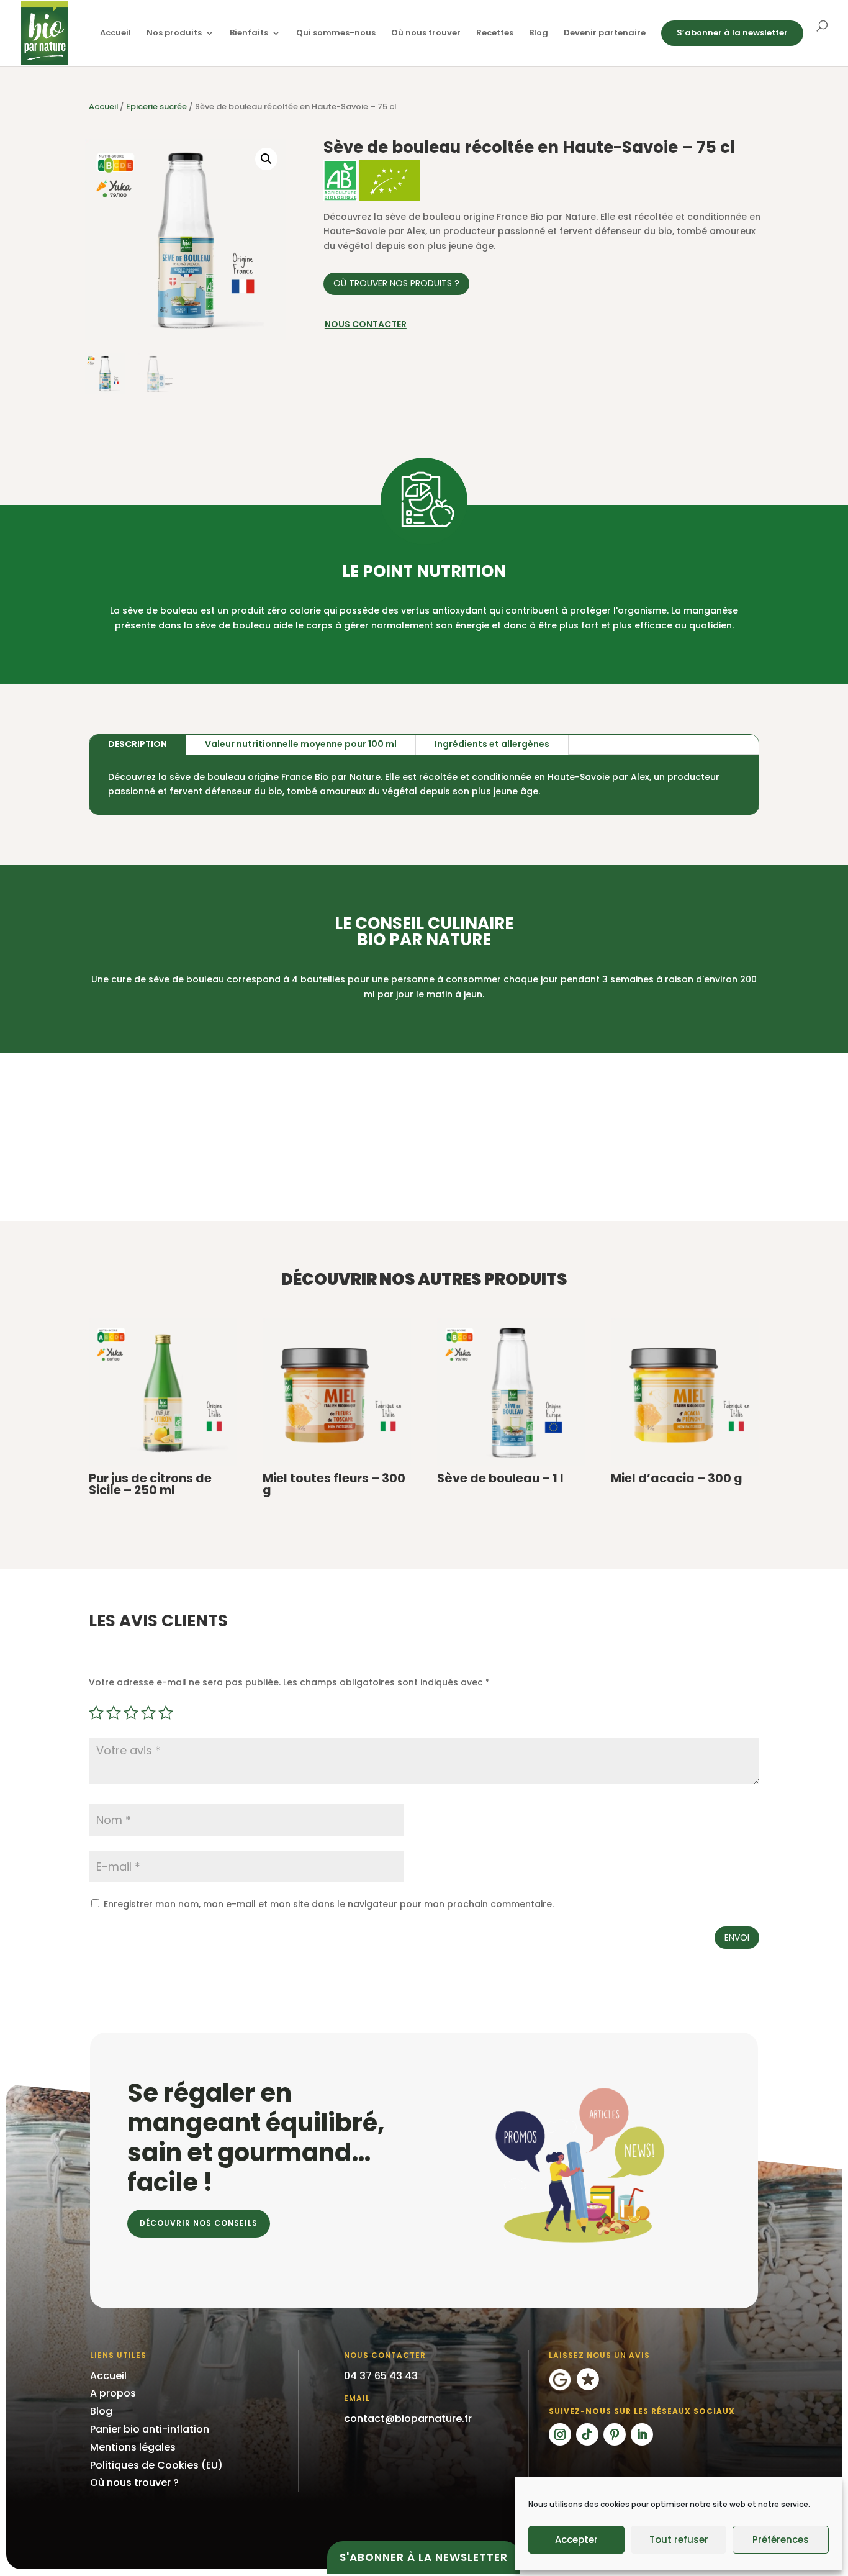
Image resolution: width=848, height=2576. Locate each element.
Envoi (737, 1938)
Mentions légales (133, 2447)
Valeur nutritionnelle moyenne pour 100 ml (301, 744)
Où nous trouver (426, 34)
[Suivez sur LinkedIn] (642, 2434)
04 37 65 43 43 (381, 2376)
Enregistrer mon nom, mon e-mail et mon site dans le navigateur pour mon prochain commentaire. (329, 1904)
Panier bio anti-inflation (150, 2429)
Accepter (576, 2540)
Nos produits (174, 34)
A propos (113, 2393)
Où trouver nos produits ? (396, 283)
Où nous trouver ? (134, 2483)
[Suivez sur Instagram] (560, 2434)
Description (138, 744)
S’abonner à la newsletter (732, 33)
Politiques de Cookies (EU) (156, 2465)
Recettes (495, 34)
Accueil (115, 34)
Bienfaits (249, 34)
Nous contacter (366, 324)
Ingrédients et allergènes (492, 744)
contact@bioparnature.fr (408, 2419)
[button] (266, 159)
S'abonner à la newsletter (424, 2557)
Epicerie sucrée (156, 107)
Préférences (781, 2540)
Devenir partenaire (605, 34)
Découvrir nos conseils (199, 2223)
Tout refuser (679, 2540)
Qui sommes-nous (336, 34)
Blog (539, 34)
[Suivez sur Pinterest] (615, 2434)
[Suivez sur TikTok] (587, 2434)
